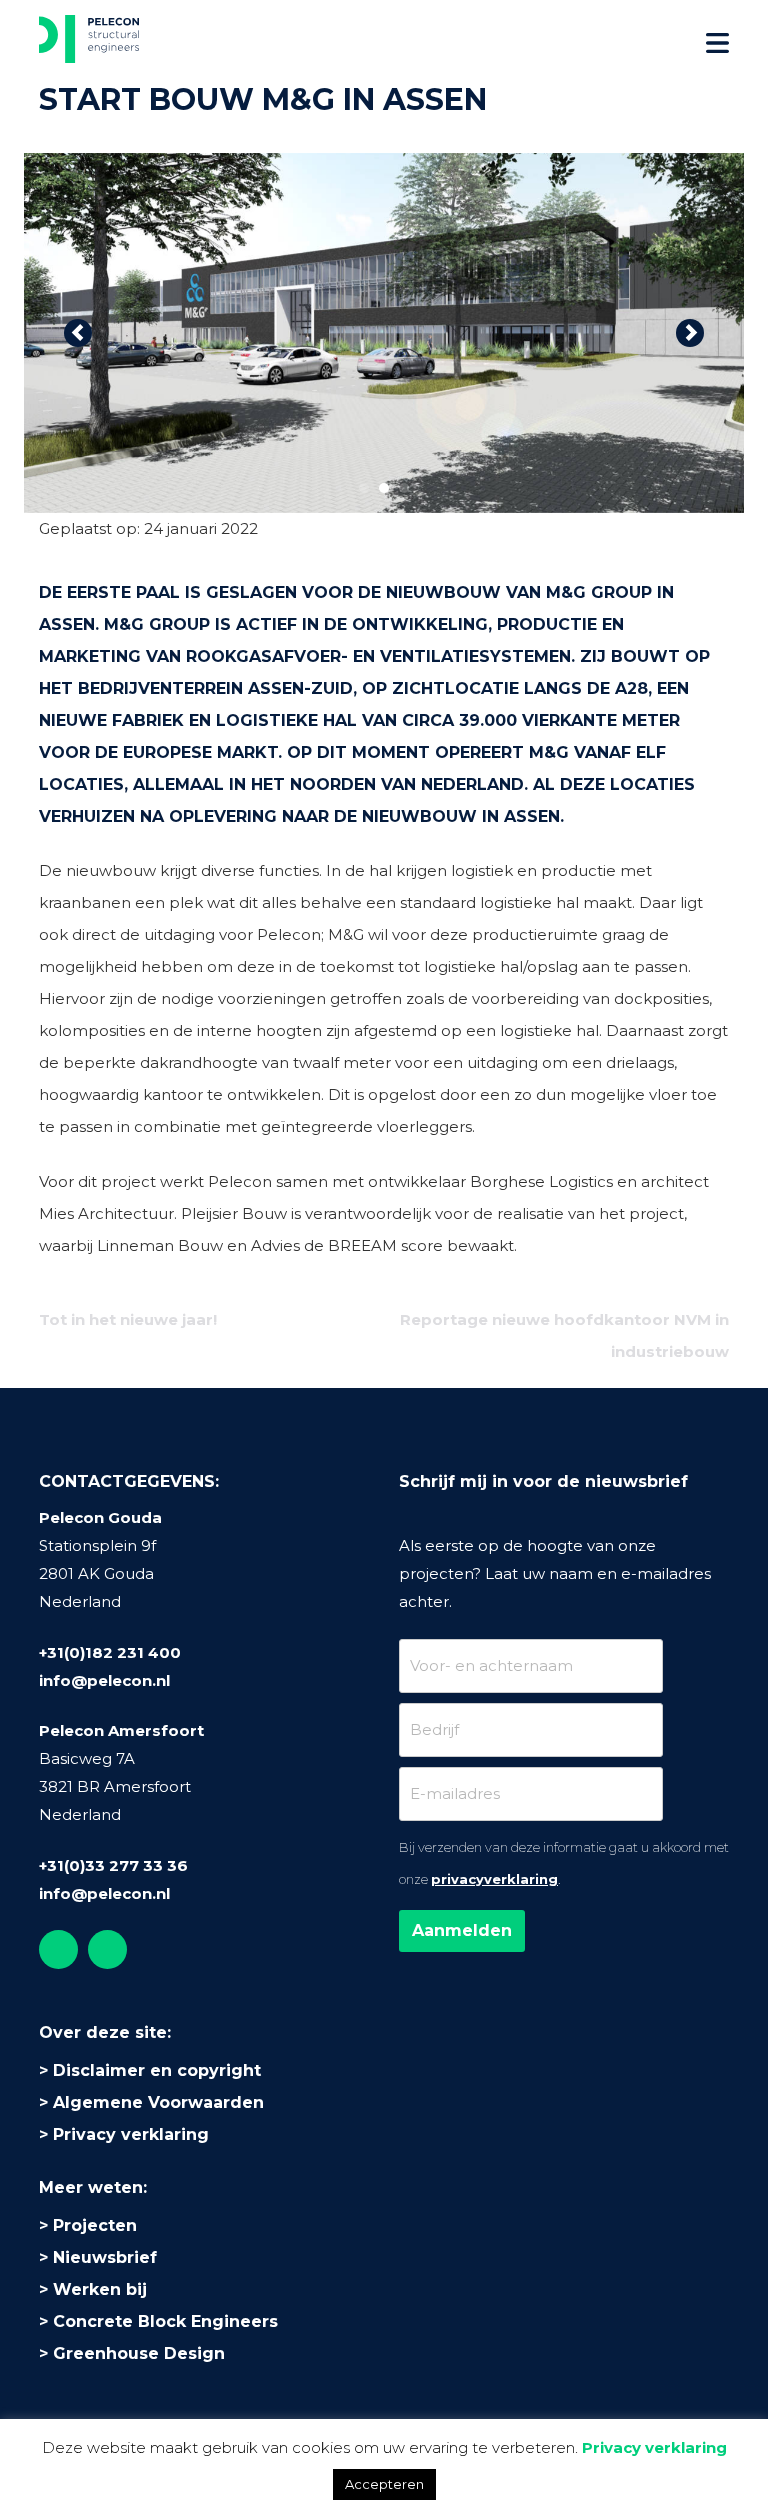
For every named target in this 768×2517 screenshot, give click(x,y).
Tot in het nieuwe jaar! (128, 1319)
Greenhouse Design (139, 2353)
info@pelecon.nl (104, 1680)
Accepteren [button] (384, 2484)
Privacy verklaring (131, 2134)
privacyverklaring (494, 1879)
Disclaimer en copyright (157, 2070)
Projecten (95, 2225)
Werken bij (100, 2289)
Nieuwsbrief (105, 2257)
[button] (78, 333)
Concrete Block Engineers (165, 2321)
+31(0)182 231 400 (110, 1652)
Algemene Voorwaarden (158, 2102)
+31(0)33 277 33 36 (113, 1865)
